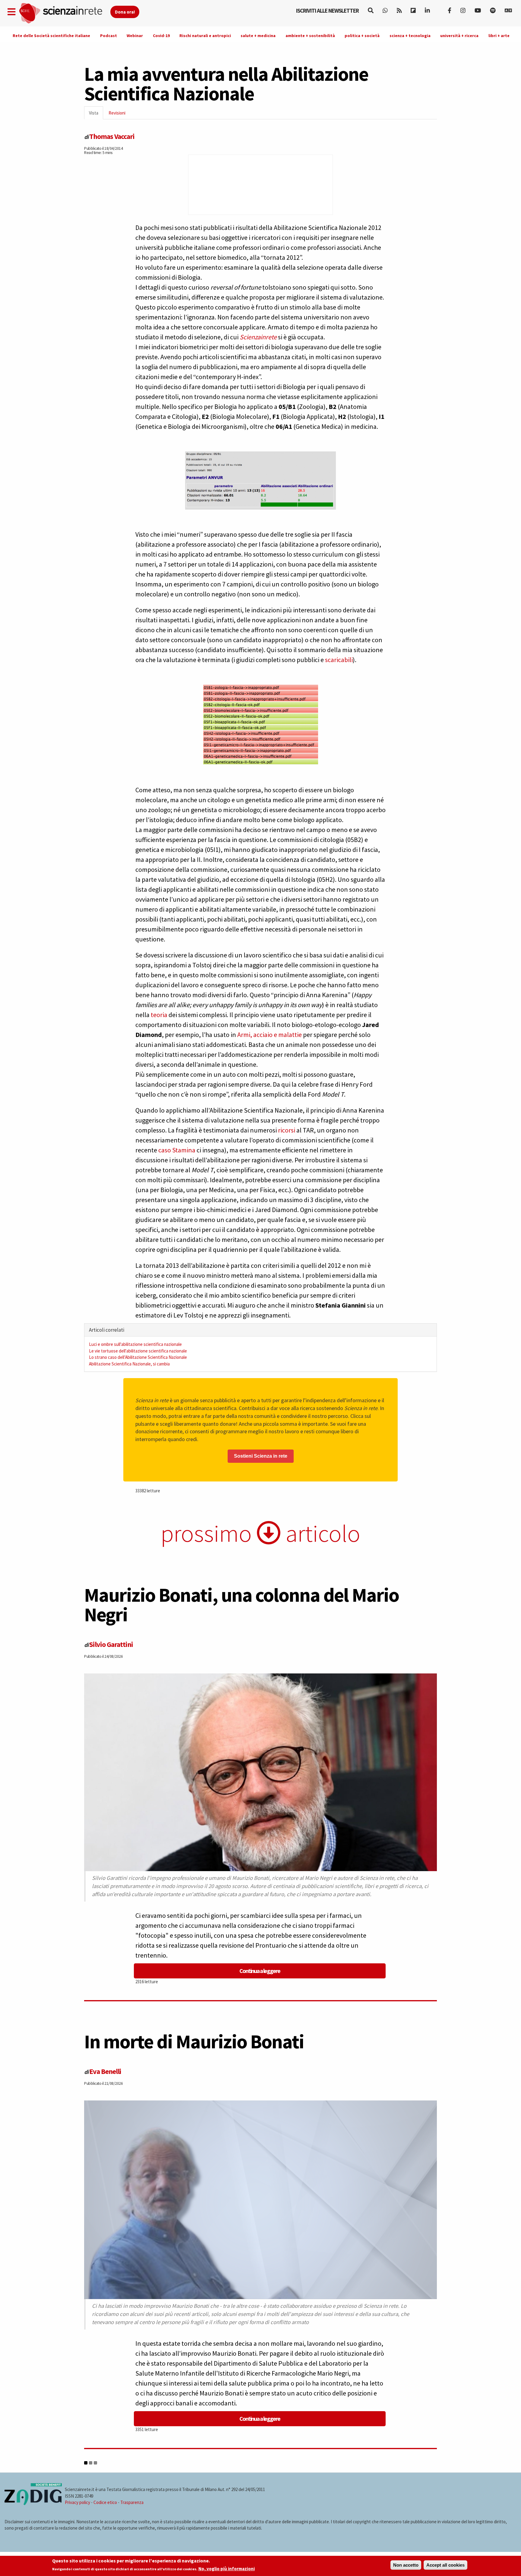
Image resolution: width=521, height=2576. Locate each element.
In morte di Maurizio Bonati (194, 2041)
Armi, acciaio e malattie (270, 1035)
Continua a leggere (260, 1971)
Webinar (135, 36)
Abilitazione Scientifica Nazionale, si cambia (129, 1364)
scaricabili (339, 660)
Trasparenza (132, 2502)
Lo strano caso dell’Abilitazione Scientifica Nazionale (138, 1357)
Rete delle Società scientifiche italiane (51, 36)
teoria (159, 1015)
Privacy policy (77, 2502)
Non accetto (406, 2565)
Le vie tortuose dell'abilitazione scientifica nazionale (138, 1351)
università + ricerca (459, 36)
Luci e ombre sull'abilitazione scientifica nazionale (135, 1344)
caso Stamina (177, 1150)
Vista (96, 115)
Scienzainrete (258, 337)
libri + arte (499, 36)
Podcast (109, 36)
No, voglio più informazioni (227, 2569)
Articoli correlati (107, 1330)
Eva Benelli (105, 2071)
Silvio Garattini (111, 1644)
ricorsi (287, 1130)
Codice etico (105, 2502)
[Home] (64, 13)
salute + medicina (258, 36)
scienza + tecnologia (410, 36)
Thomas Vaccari (112, 136)
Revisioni (117, 113)
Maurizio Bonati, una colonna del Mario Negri (242, 1605)
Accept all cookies (445, 2565)
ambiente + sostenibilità (310, 36)
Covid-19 (161, 36)
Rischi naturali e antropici (205, 36)
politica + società (362, 36)
